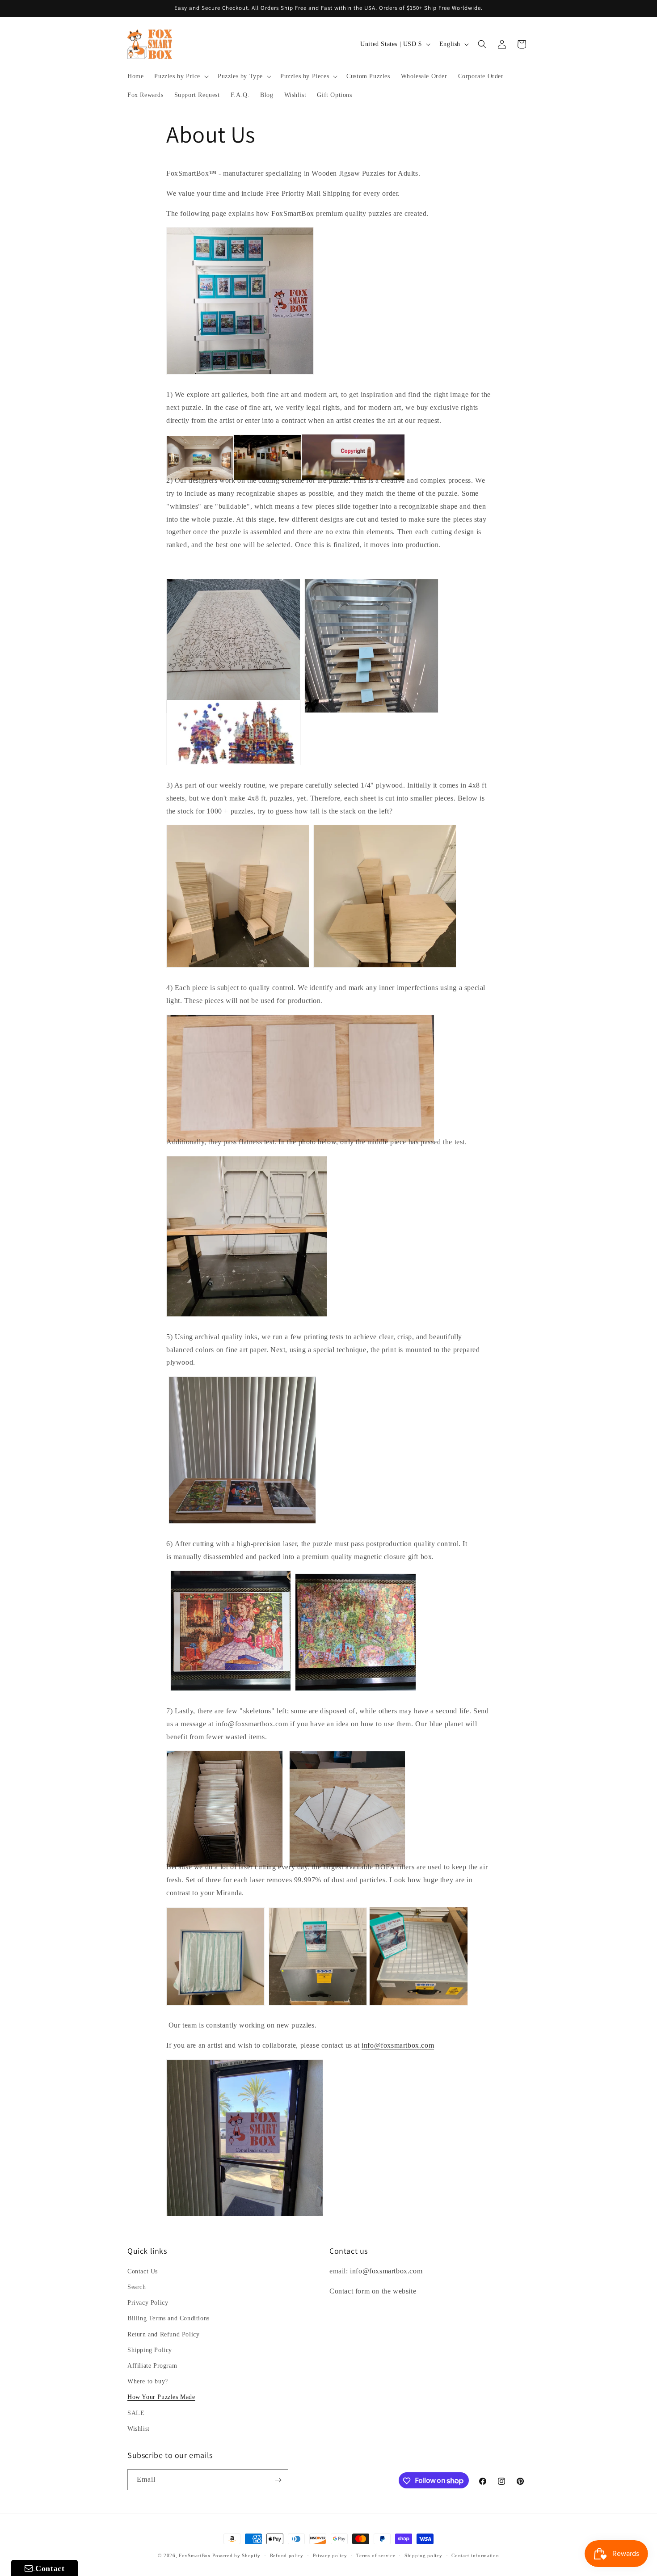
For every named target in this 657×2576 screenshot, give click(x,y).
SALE (136, 2413)
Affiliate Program (152, 2366)
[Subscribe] (278, 2480)
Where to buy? (148, 2381)
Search (137, 2287)
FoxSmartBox (195, 2555)
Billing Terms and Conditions (168, 2319)
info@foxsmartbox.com (398, 2045)
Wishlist (139, 2429)
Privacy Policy (148, 2303)
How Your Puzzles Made (161, 2397)
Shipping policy (423, 2555)
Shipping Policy (150, 2350)
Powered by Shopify (236, 2555)
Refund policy (287, 2555)
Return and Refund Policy (163, 2334)
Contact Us (143, 2271)
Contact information (475, 2555)
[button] (181, 76)
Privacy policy (330, 2555)
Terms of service (376, 2555)
